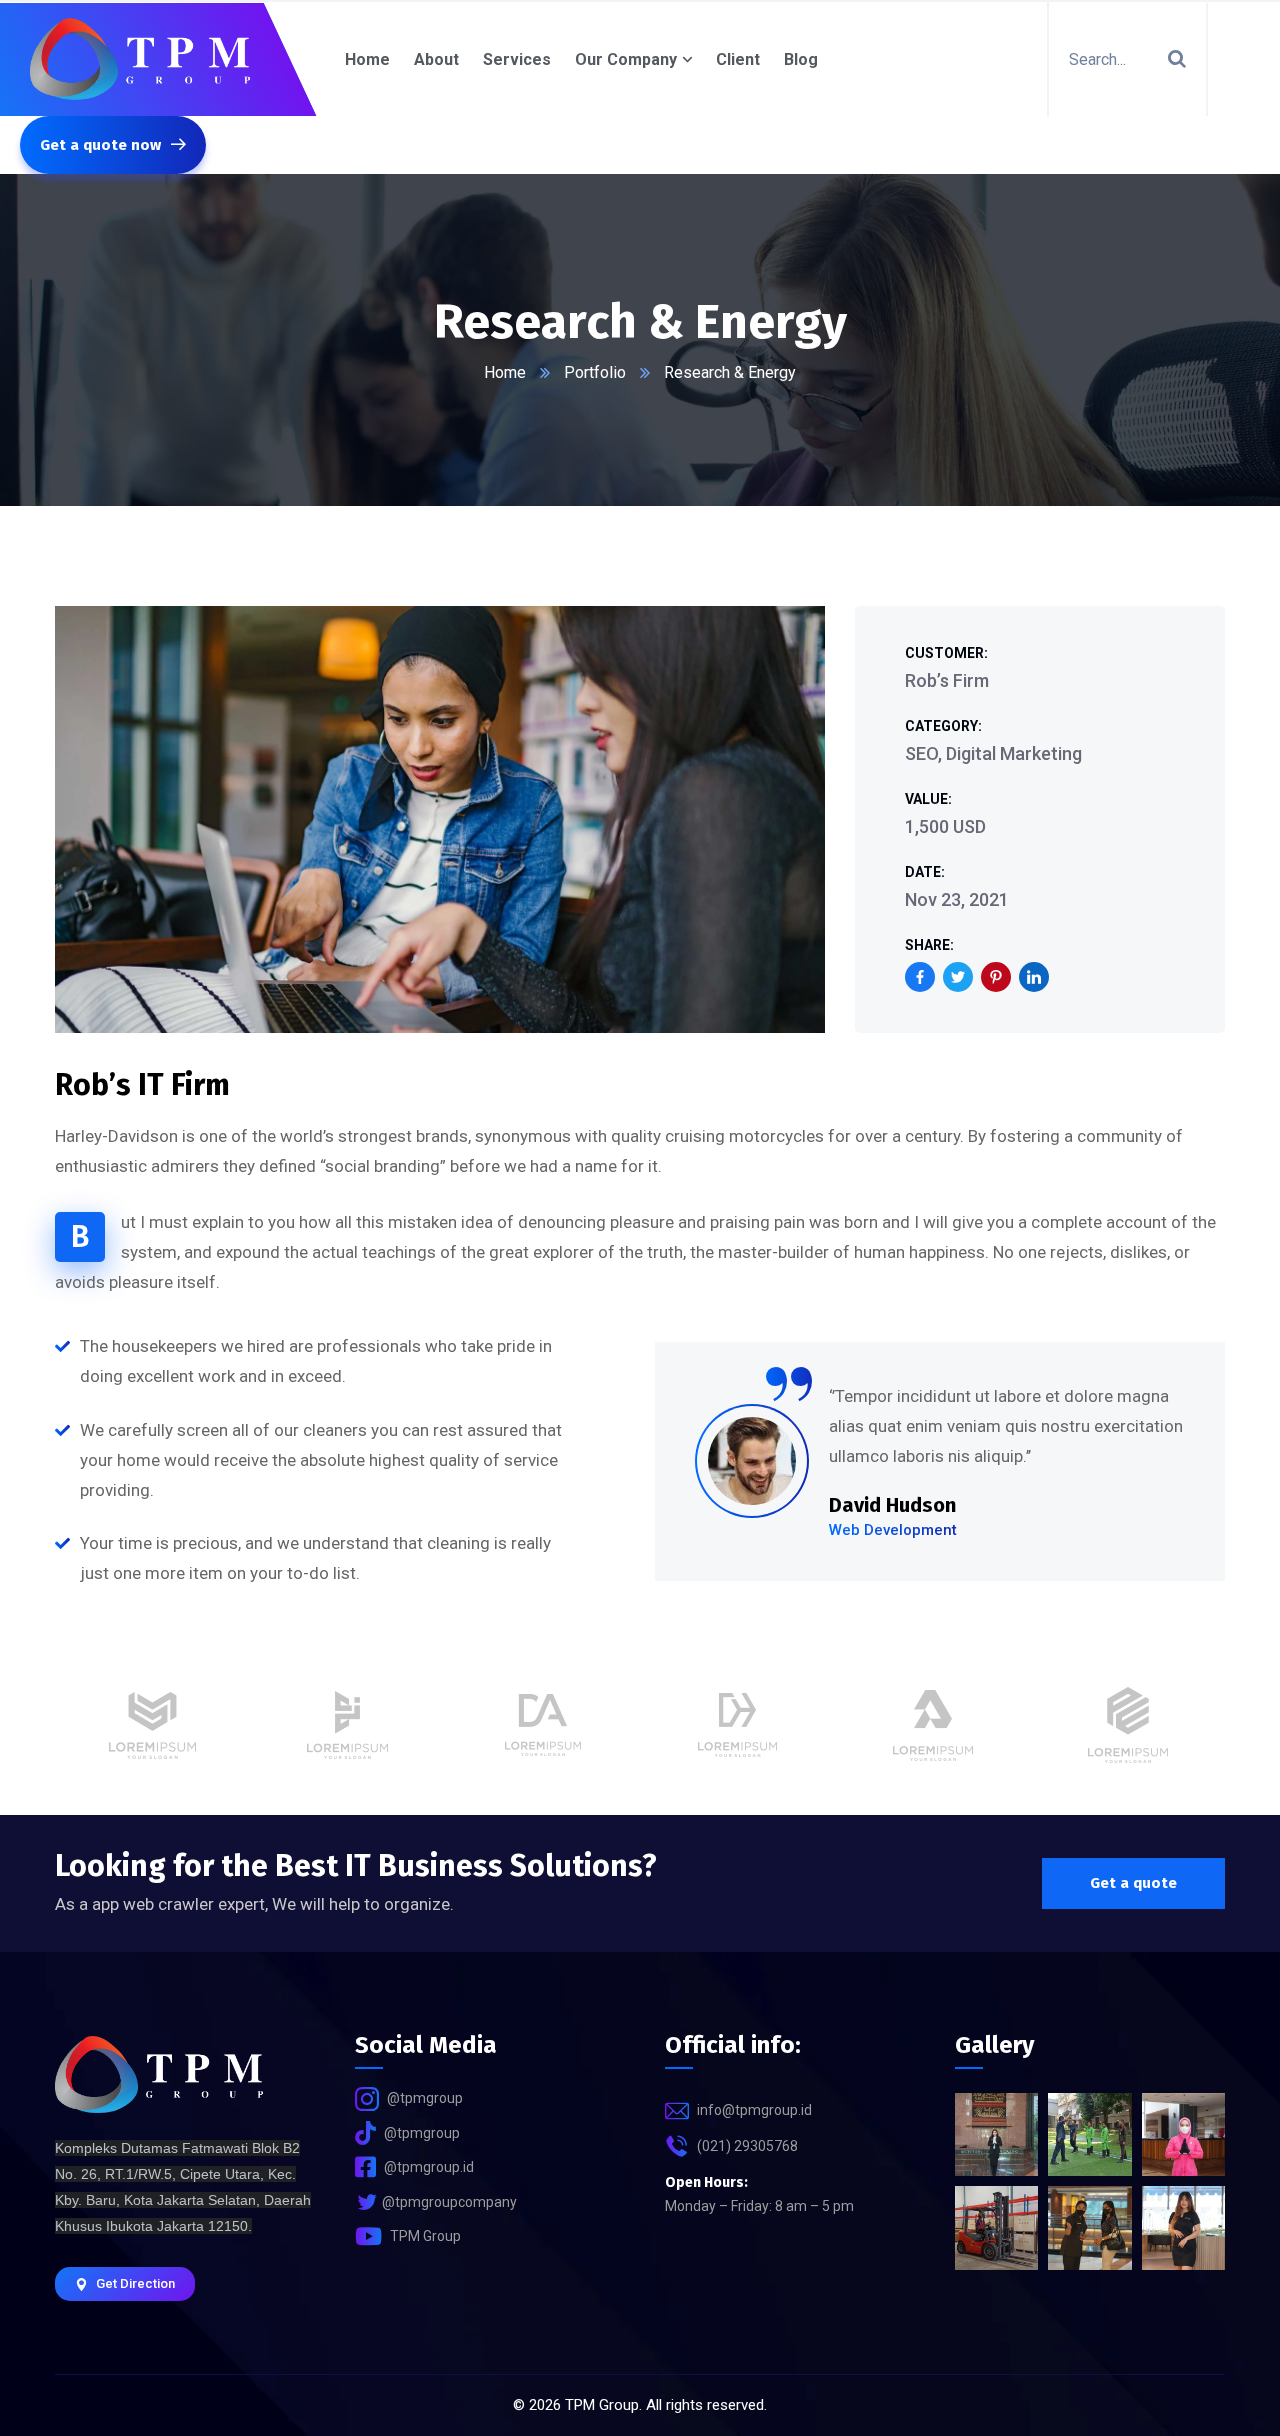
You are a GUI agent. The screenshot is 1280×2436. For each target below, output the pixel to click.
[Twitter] (958, 977)
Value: (928, 799)
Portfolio (595, 372)
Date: (925, 872)
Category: (943, 726)
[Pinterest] (996, 977)
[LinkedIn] (1034, 977)
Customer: (946, 653)
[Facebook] (920, 977)
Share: (929, 945)
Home (505, 372)
